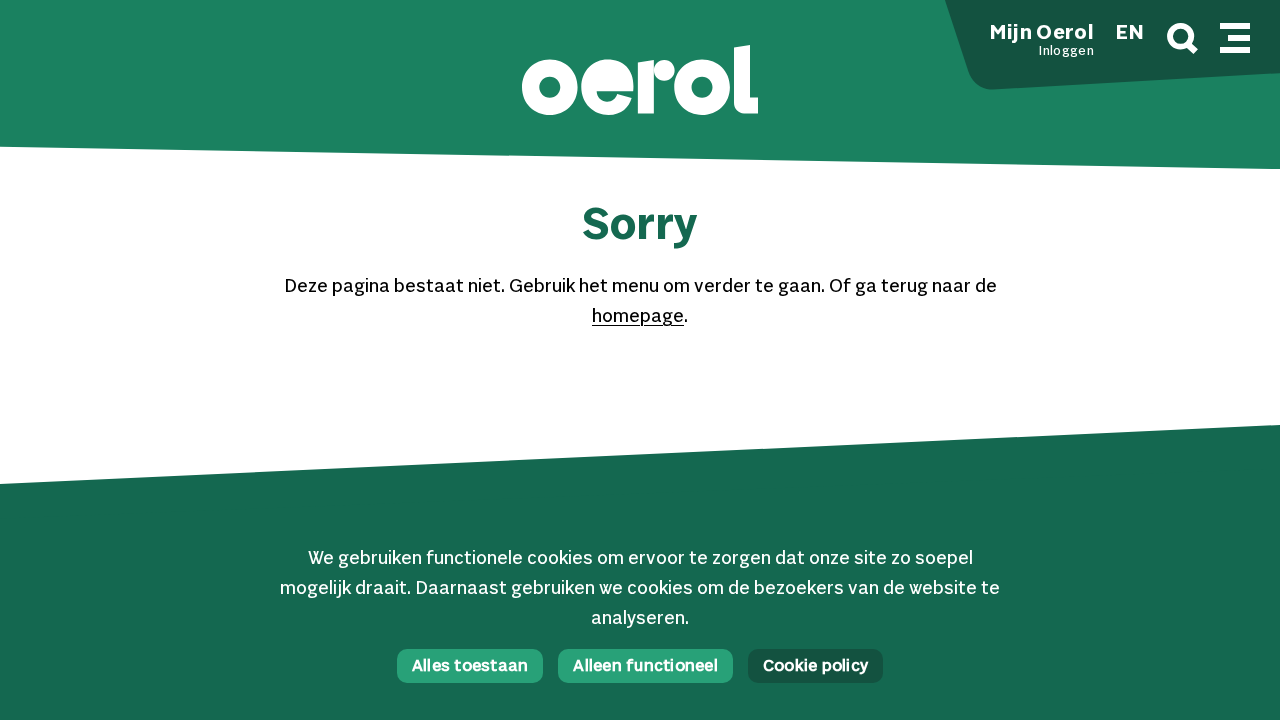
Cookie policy (815, 667)
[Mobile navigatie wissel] (1235, 35)
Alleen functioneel (645, 667)
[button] (640, 82)
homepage (638, 317)
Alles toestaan (470, 667)
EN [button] (1130, 34)
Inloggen (1066, 52)
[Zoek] (1182, 41)
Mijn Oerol (1042, 34)
